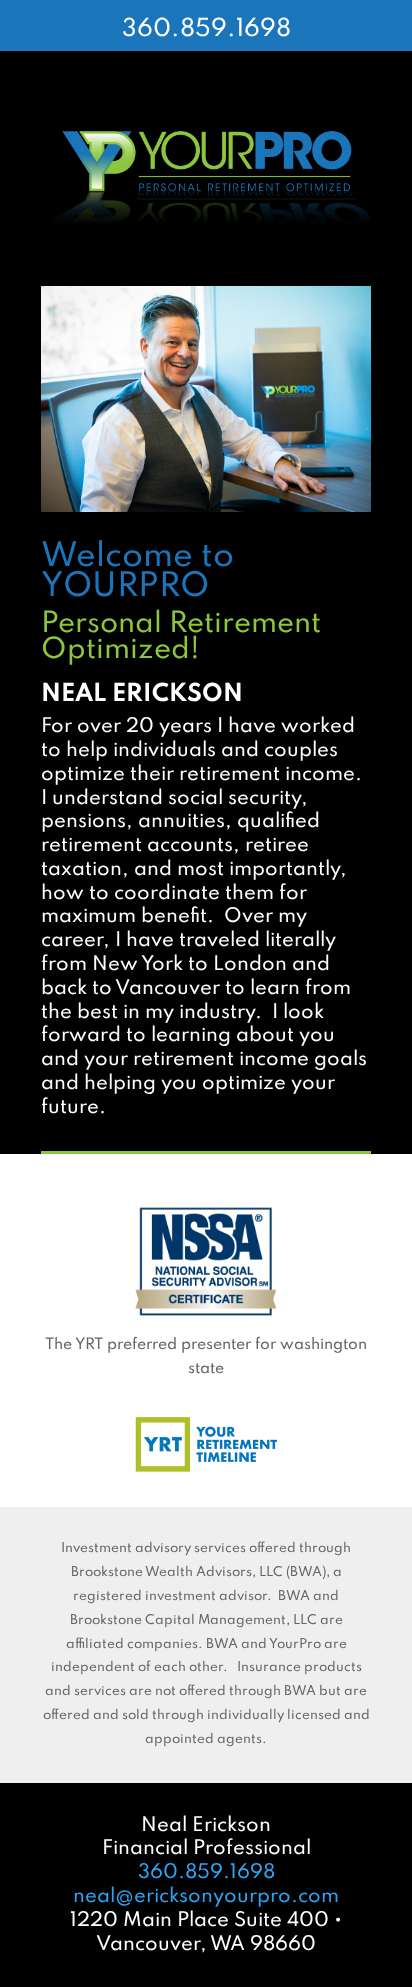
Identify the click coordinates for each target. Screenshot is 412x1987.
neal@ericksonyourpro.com (206, 1897)
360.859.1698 (206, 29)
